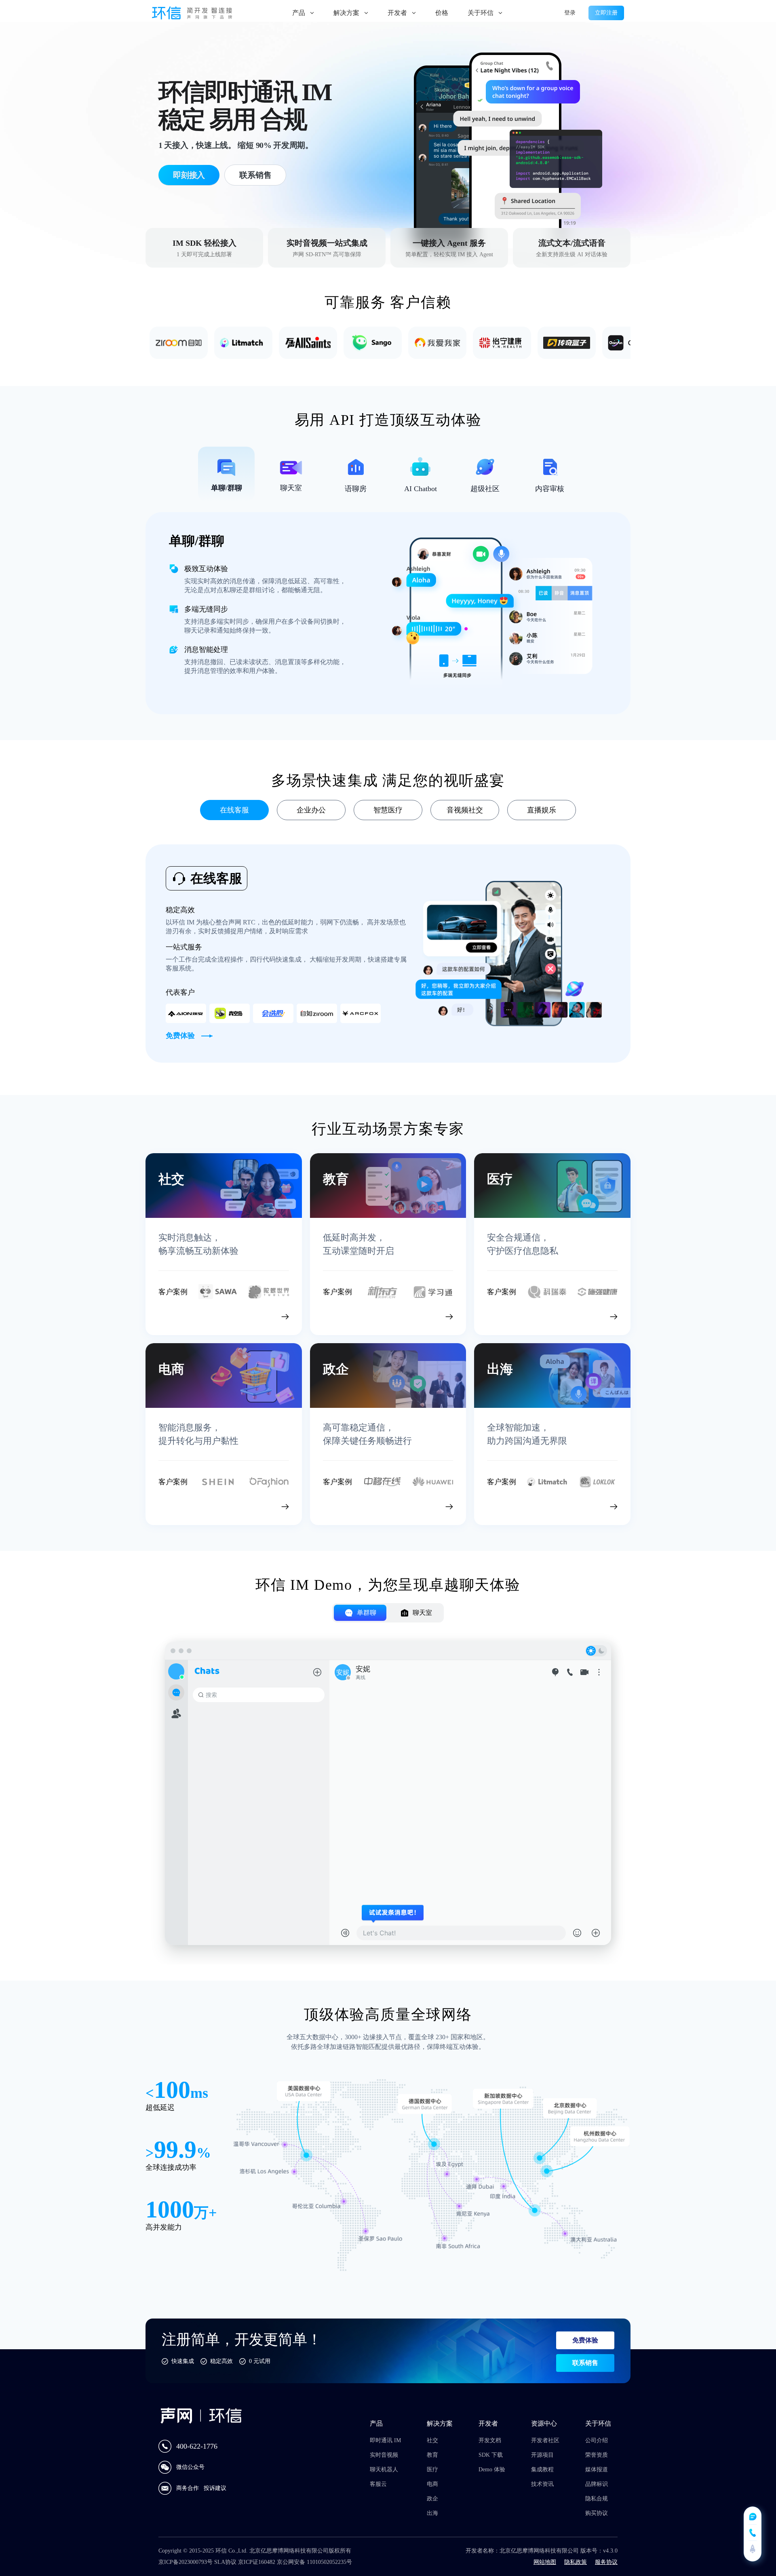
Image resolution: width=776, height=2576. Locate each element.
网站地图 (545, 2562)
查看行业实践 (248, 1315)
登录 (570, 13)
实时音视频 (384, 2455)
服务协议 (606, 2562)
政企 (432, 2499)
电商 (432, 2484)
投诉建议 (215, 2488)
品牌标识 (597, 2484)
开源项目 (542, 2455)
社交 (432, 2440)
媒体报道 (597, 2469)
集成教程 (542, 2469)
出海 (432, 2513)
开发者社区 (545, 2440)
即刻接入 (189, 175)
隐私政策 (576, 2562)
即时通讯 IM (385, 2440)
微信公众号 (190, 2467)
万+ (206, 2213)
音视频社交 (465, 810)
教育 (432, 2455)
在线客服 (234, 810)
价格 (442, 13)
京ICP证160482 (257, 2562)
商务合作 (188, 2488)
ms (199, 2093)
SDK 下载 (491, 2455)
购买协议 (597, 2513)
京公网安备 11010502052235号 (314, 2562)
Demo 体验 (492, 2469)
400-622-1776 (197, 2446)
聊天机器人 (384, 2469)
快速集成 (183, 2361)
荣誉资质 (597, 2455)
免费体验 (585, 2340)
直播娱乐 (542, 810)
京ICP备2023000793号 (186, 2562)
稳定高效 (221, 2361)
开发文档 (490, 2440)
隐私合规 (597, 2499)
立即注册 (606, 13)
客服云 (378, 2484)
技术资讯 (542, 2484)
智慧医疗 (388, 810)
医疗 (432, 2469)
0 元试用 (260, 2361)
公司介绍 (597, 2440)
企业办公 (311, 810)
